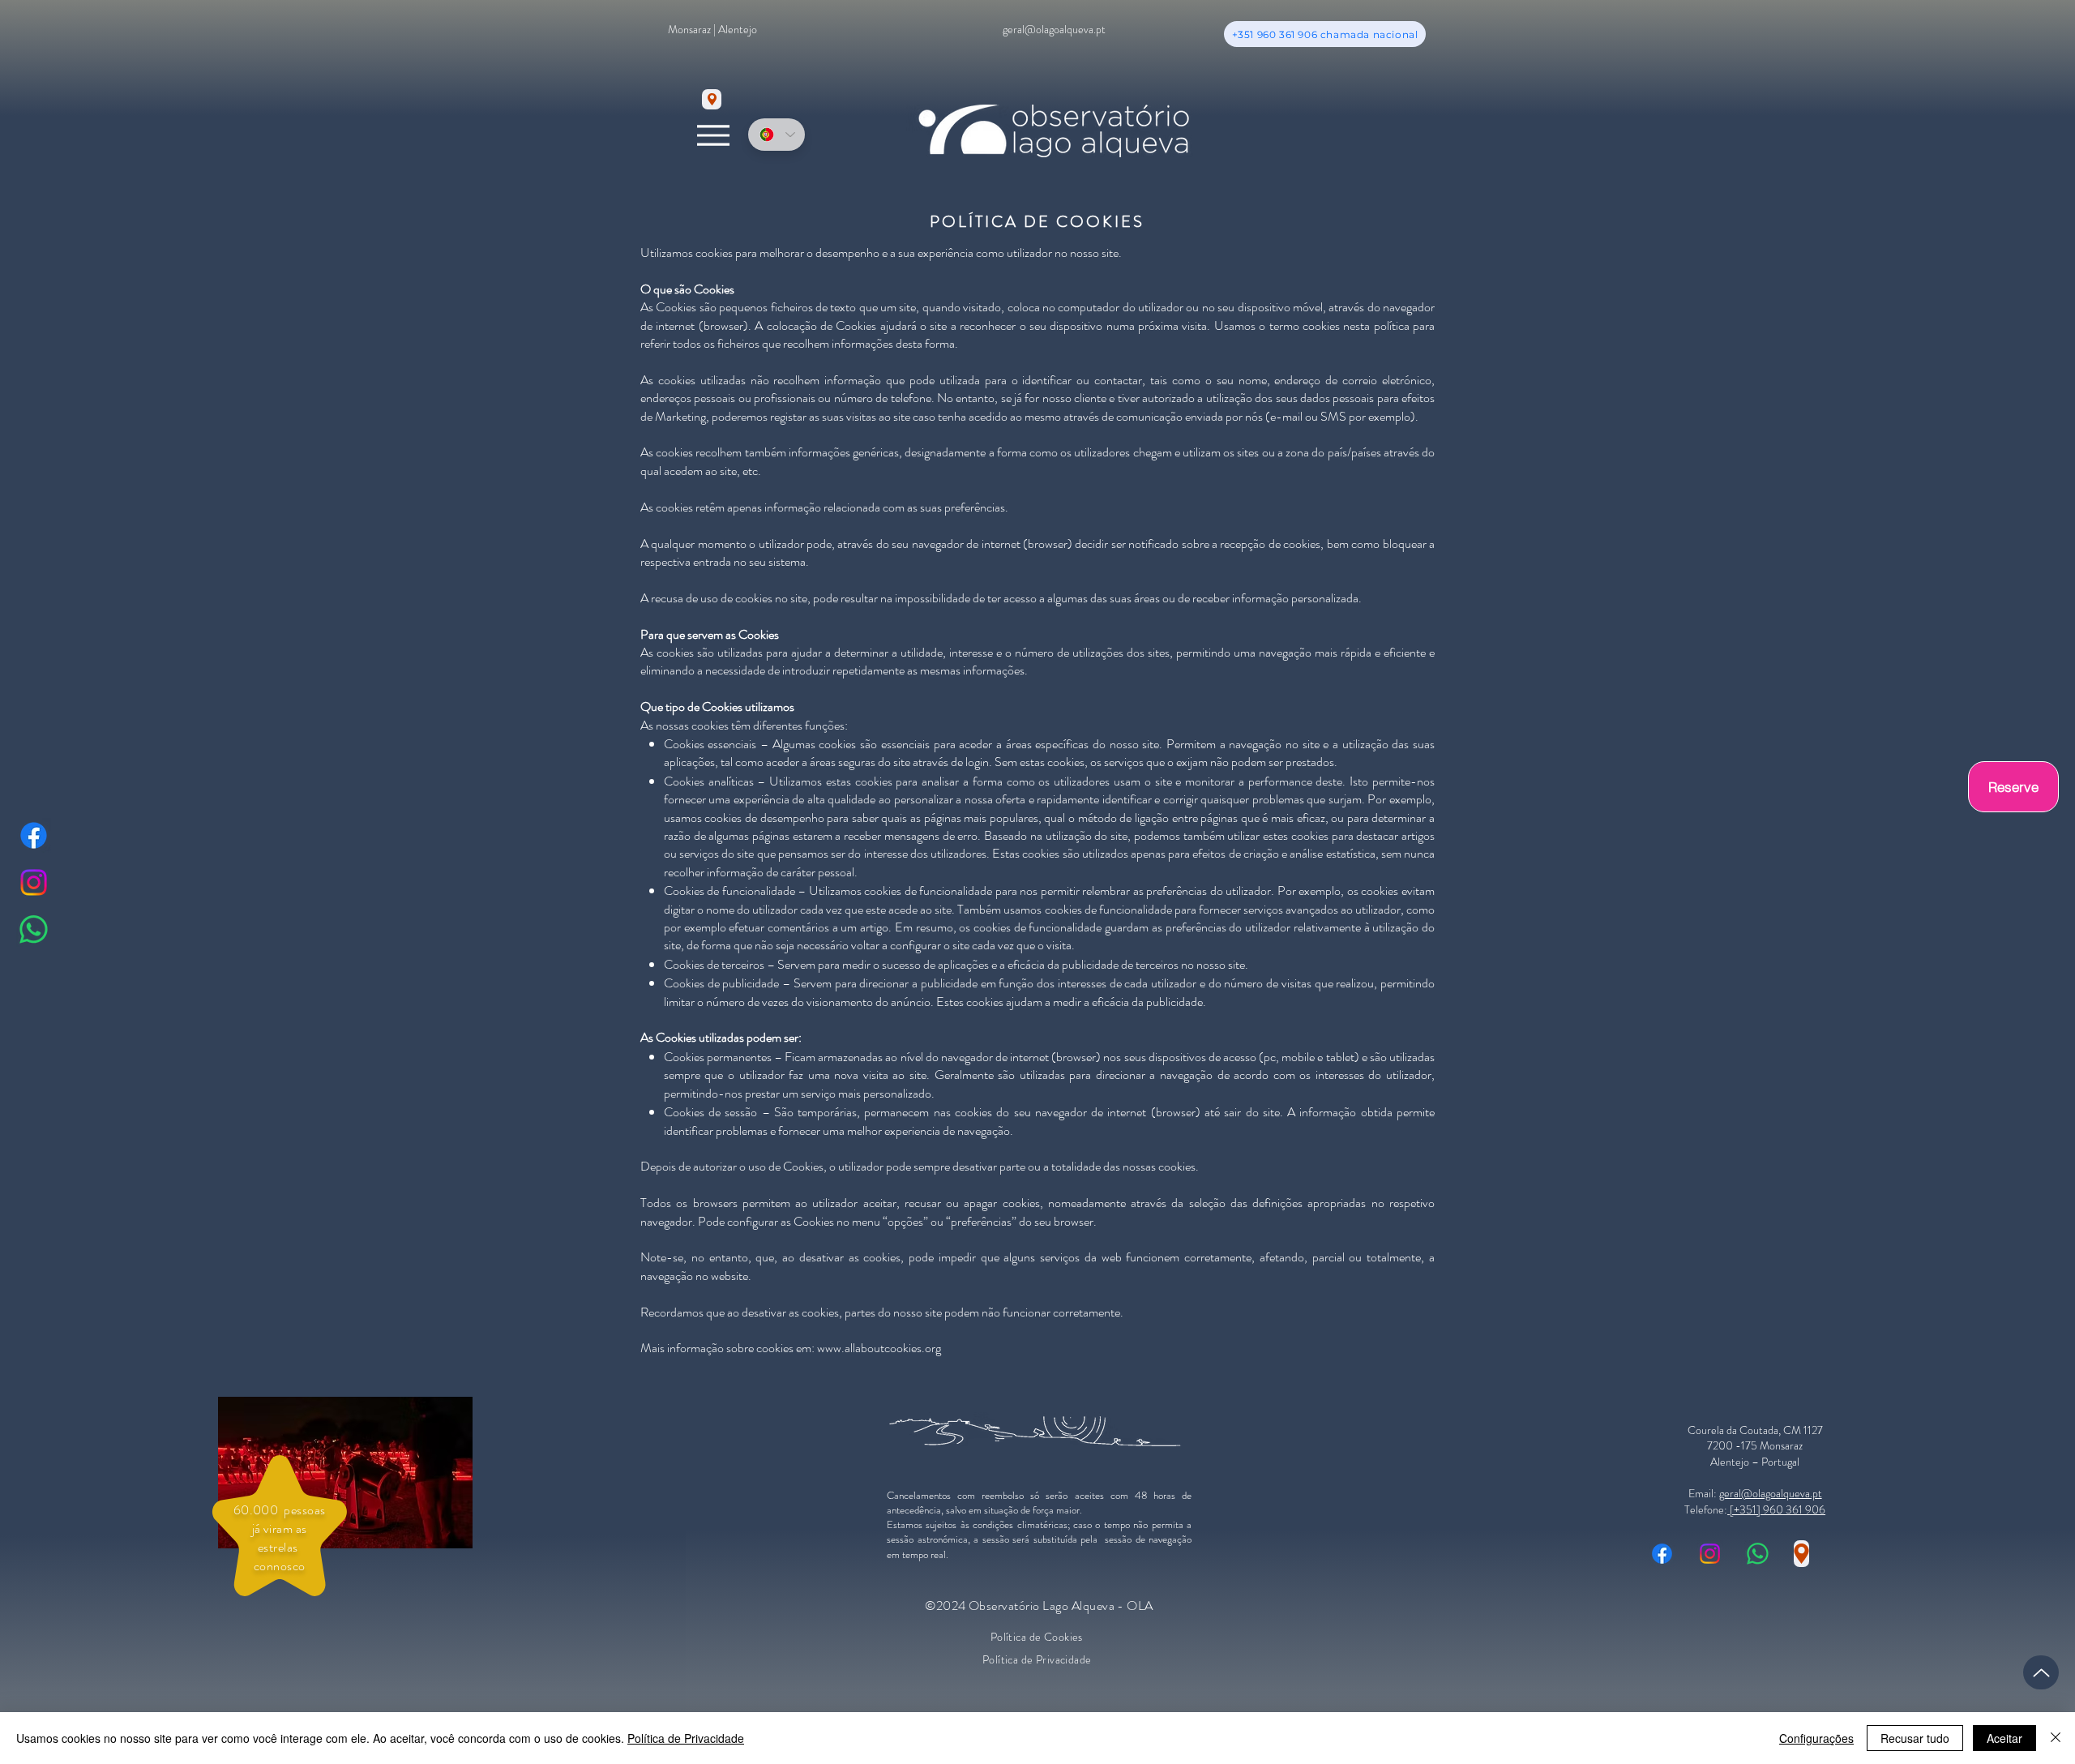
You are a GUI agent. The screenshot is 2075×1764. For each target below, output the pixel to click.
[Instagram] (34, 882)
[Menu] (713, 135)
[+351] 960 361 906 (1776, 1509)
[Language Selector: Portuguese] (777, 135)
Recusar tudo (1915, 1738)
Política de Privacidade (686, 1738)
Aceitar (2004, 1738)
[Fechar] (2056, 1738)
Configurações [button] (1816, 1738)
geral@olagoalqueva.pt (1771, 1493)
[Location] (712, 99)
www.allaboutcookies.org (879, 1348)
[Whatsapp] (34, 929)
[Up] (2041, 1672)
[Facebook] (34, 835)
